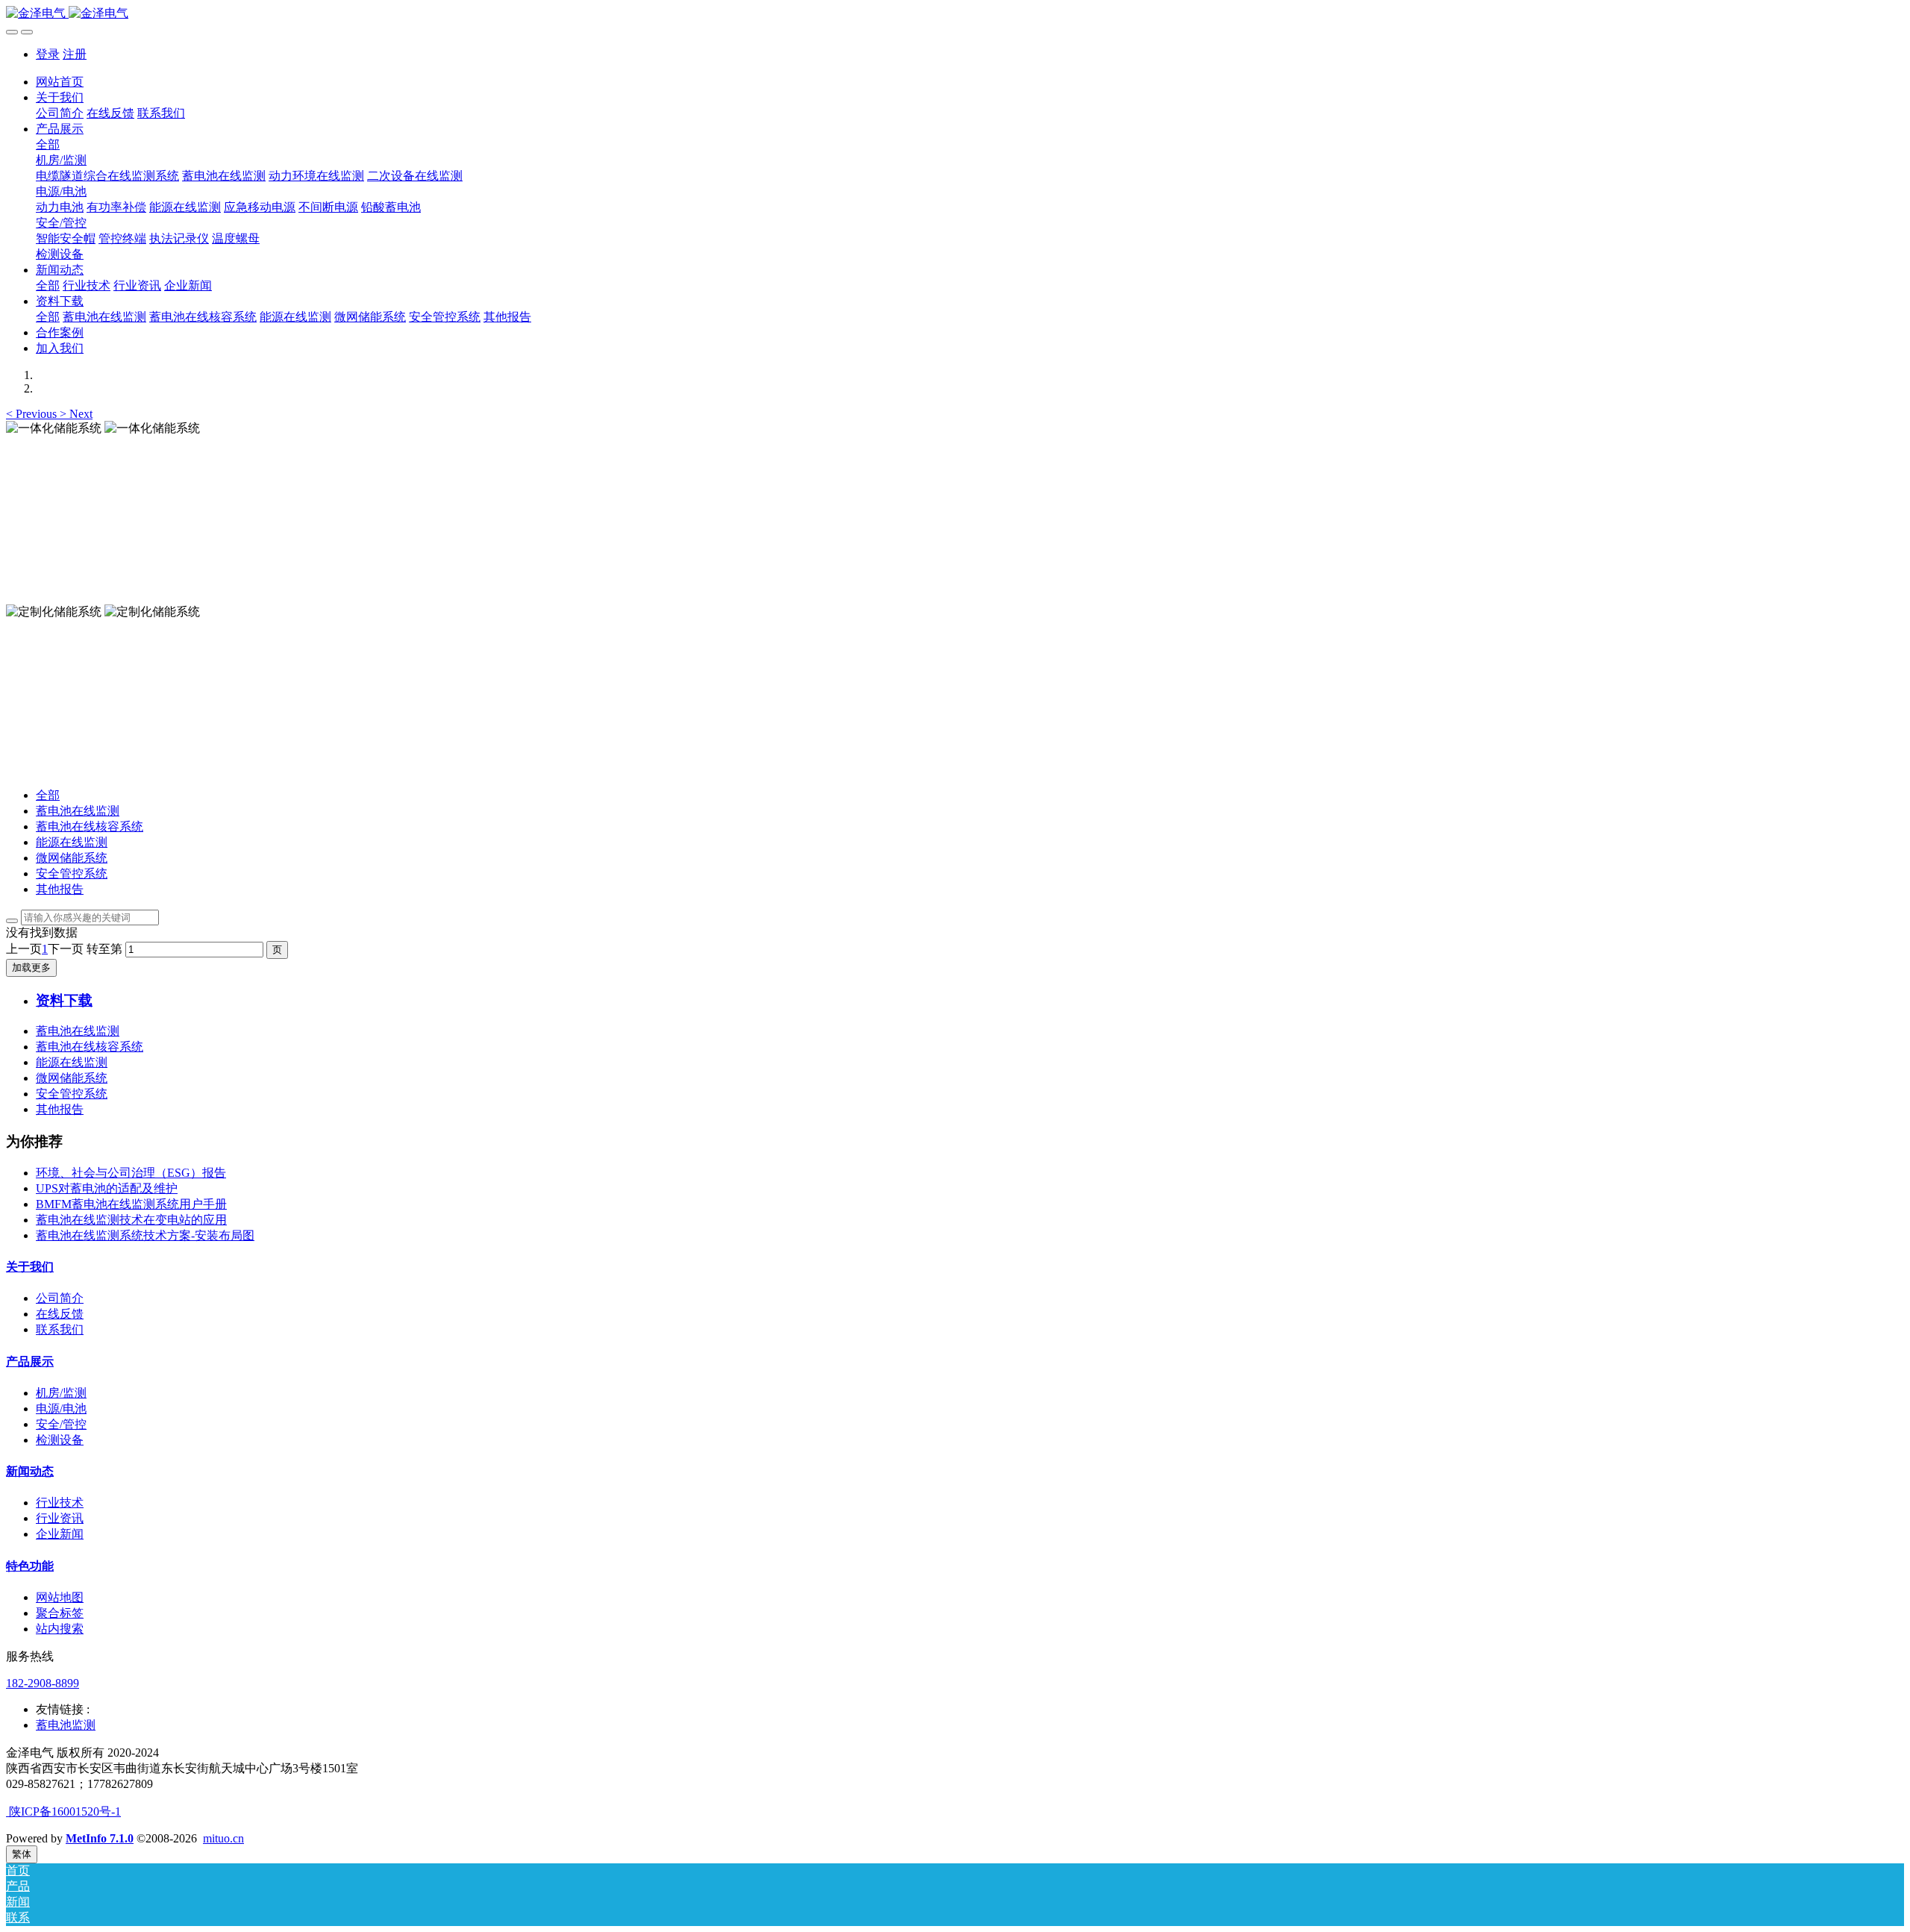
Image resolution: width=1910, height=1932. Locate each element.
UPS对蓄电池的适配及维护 (107, 1188)
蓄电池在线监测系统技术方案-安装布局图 (145, 1235)
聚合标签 (60, 1613)
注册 (75, 54)
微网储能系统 (72, 858)
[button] (33, 414)
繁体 (22, 1854)
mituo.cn (223, 1838)
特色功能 (30, 1566)
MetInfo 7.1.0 (100, 1838)
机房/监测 (61, 1393)
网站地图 (60, 1597)
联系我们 (60, 1329)
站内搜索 (60, 1629)
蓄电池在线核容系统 (90, 826)
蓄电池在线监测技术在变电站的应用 (131, 1220)
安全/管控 (61, 1424)
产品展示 (30, 1362)
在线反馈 (60, 1314)
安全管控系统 (72, 873)
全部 (48, 144)
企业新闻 (60, 1534)
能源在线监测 (72, 842)
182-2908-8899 (43, 1683)
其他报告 (60, 889)
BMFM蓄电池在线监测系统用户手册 (131, 1204)
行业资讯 (60, 1518)
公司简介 (60, 1298)
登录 (48, 54)
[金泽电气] (955, 14)
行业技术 (60, 1503)
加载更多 (31, 967)
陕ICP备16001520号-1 (63, 1811)
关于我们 (30, 1267)
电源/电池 (61, 1409)
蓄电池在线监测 (78, 811)
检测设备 (60, 1440)
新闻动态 (30, 1471)
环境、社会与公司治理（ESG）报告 (131, 1173)
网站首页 (60, 82)
